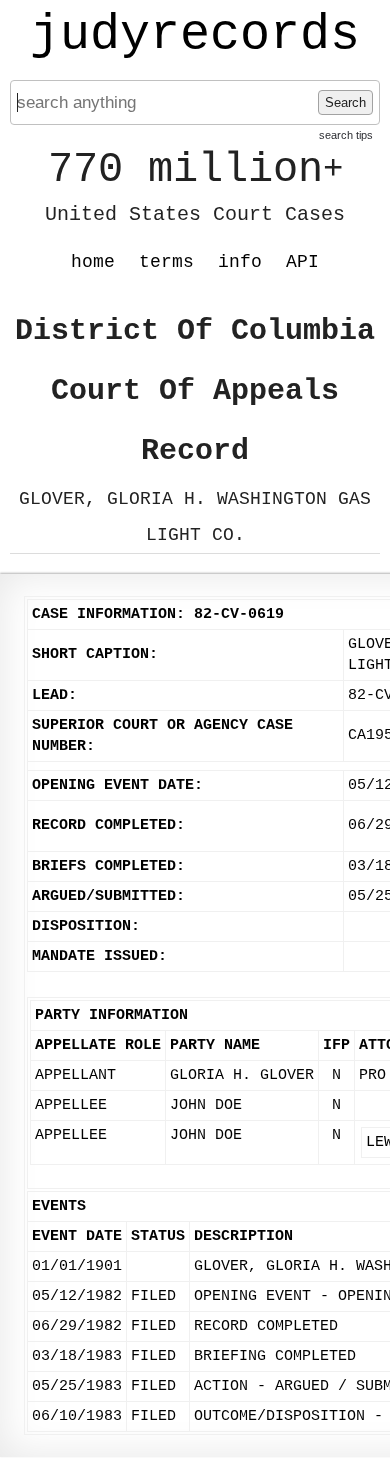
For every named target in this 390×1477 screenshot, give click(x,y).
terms (166, 262)
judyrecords (195, 35)
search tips (346, 135)
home (93, 262)
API (302, 262)
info (240, 262)
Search (345, 102)
